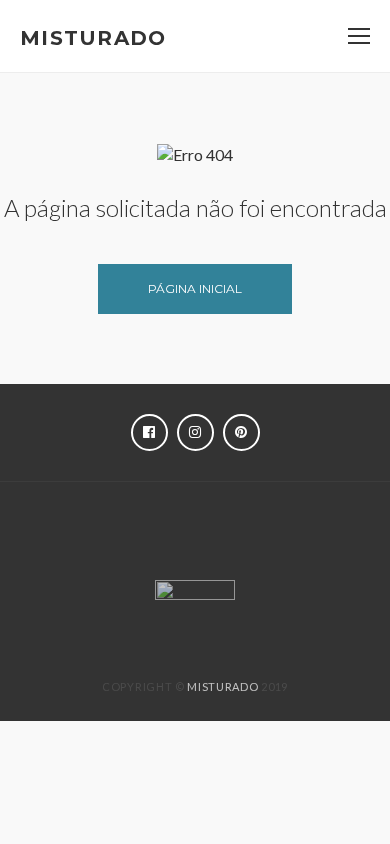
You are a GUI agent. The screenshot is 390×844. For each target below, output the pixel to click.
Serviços (283, 516)
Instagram (195, 432)
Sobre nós (182, 516)
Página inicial (195, 288)
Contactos (227, 545)
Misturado (93, 38)
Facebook (149, 432)
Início (94, 516)
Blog (137, 545)
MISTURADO (222, 686)
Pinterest (241, 432)
